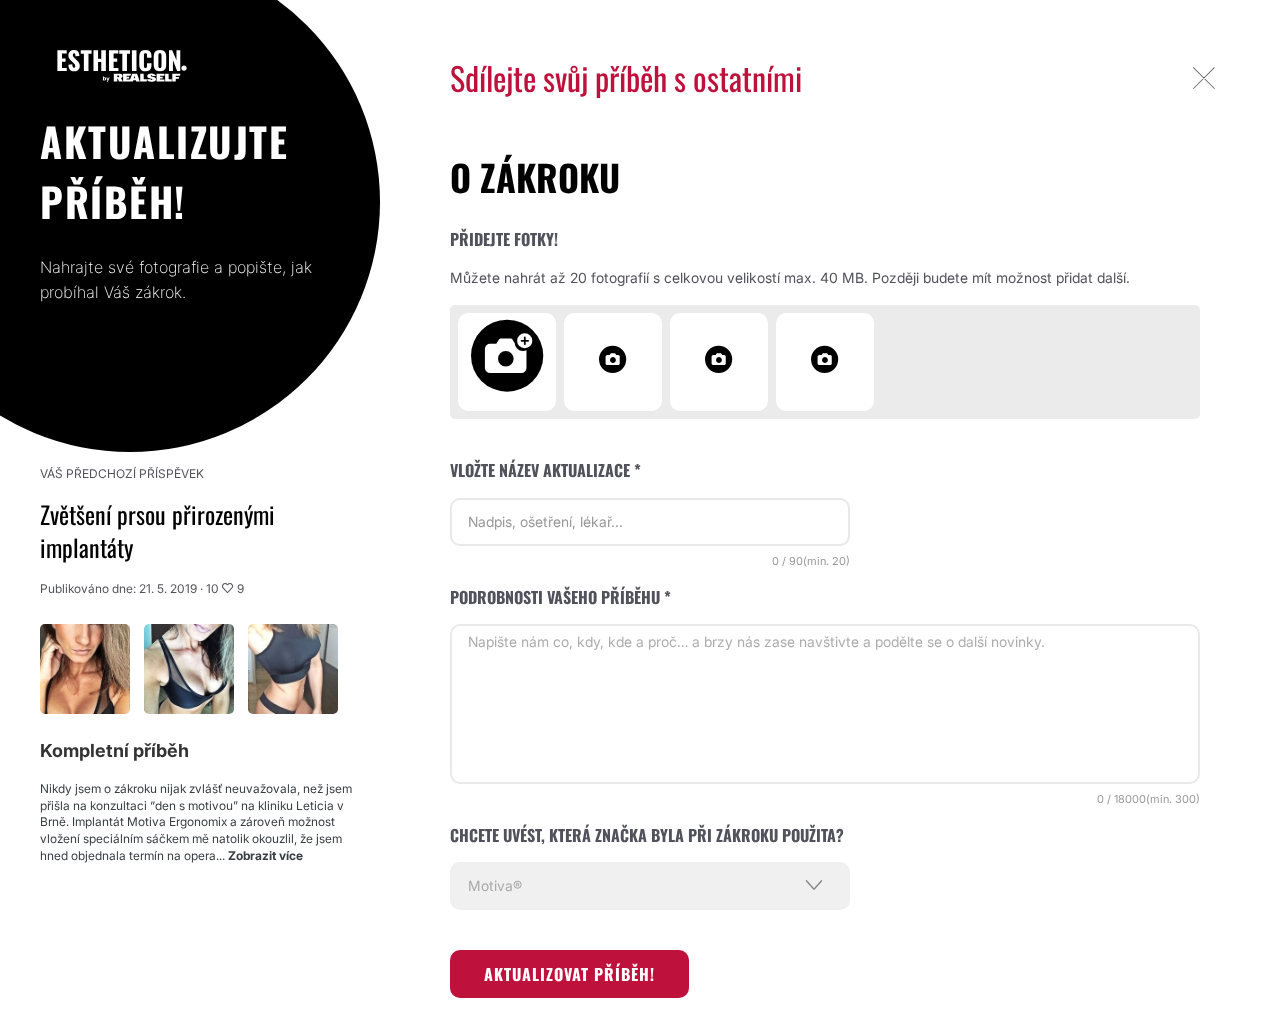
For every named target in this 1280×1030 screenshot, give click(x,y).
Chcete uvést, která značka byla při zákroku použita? (647, 835)
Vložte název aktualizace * (545, 470)
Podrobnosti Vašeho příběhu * (560, 597)
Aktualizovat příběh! (569, 974)
